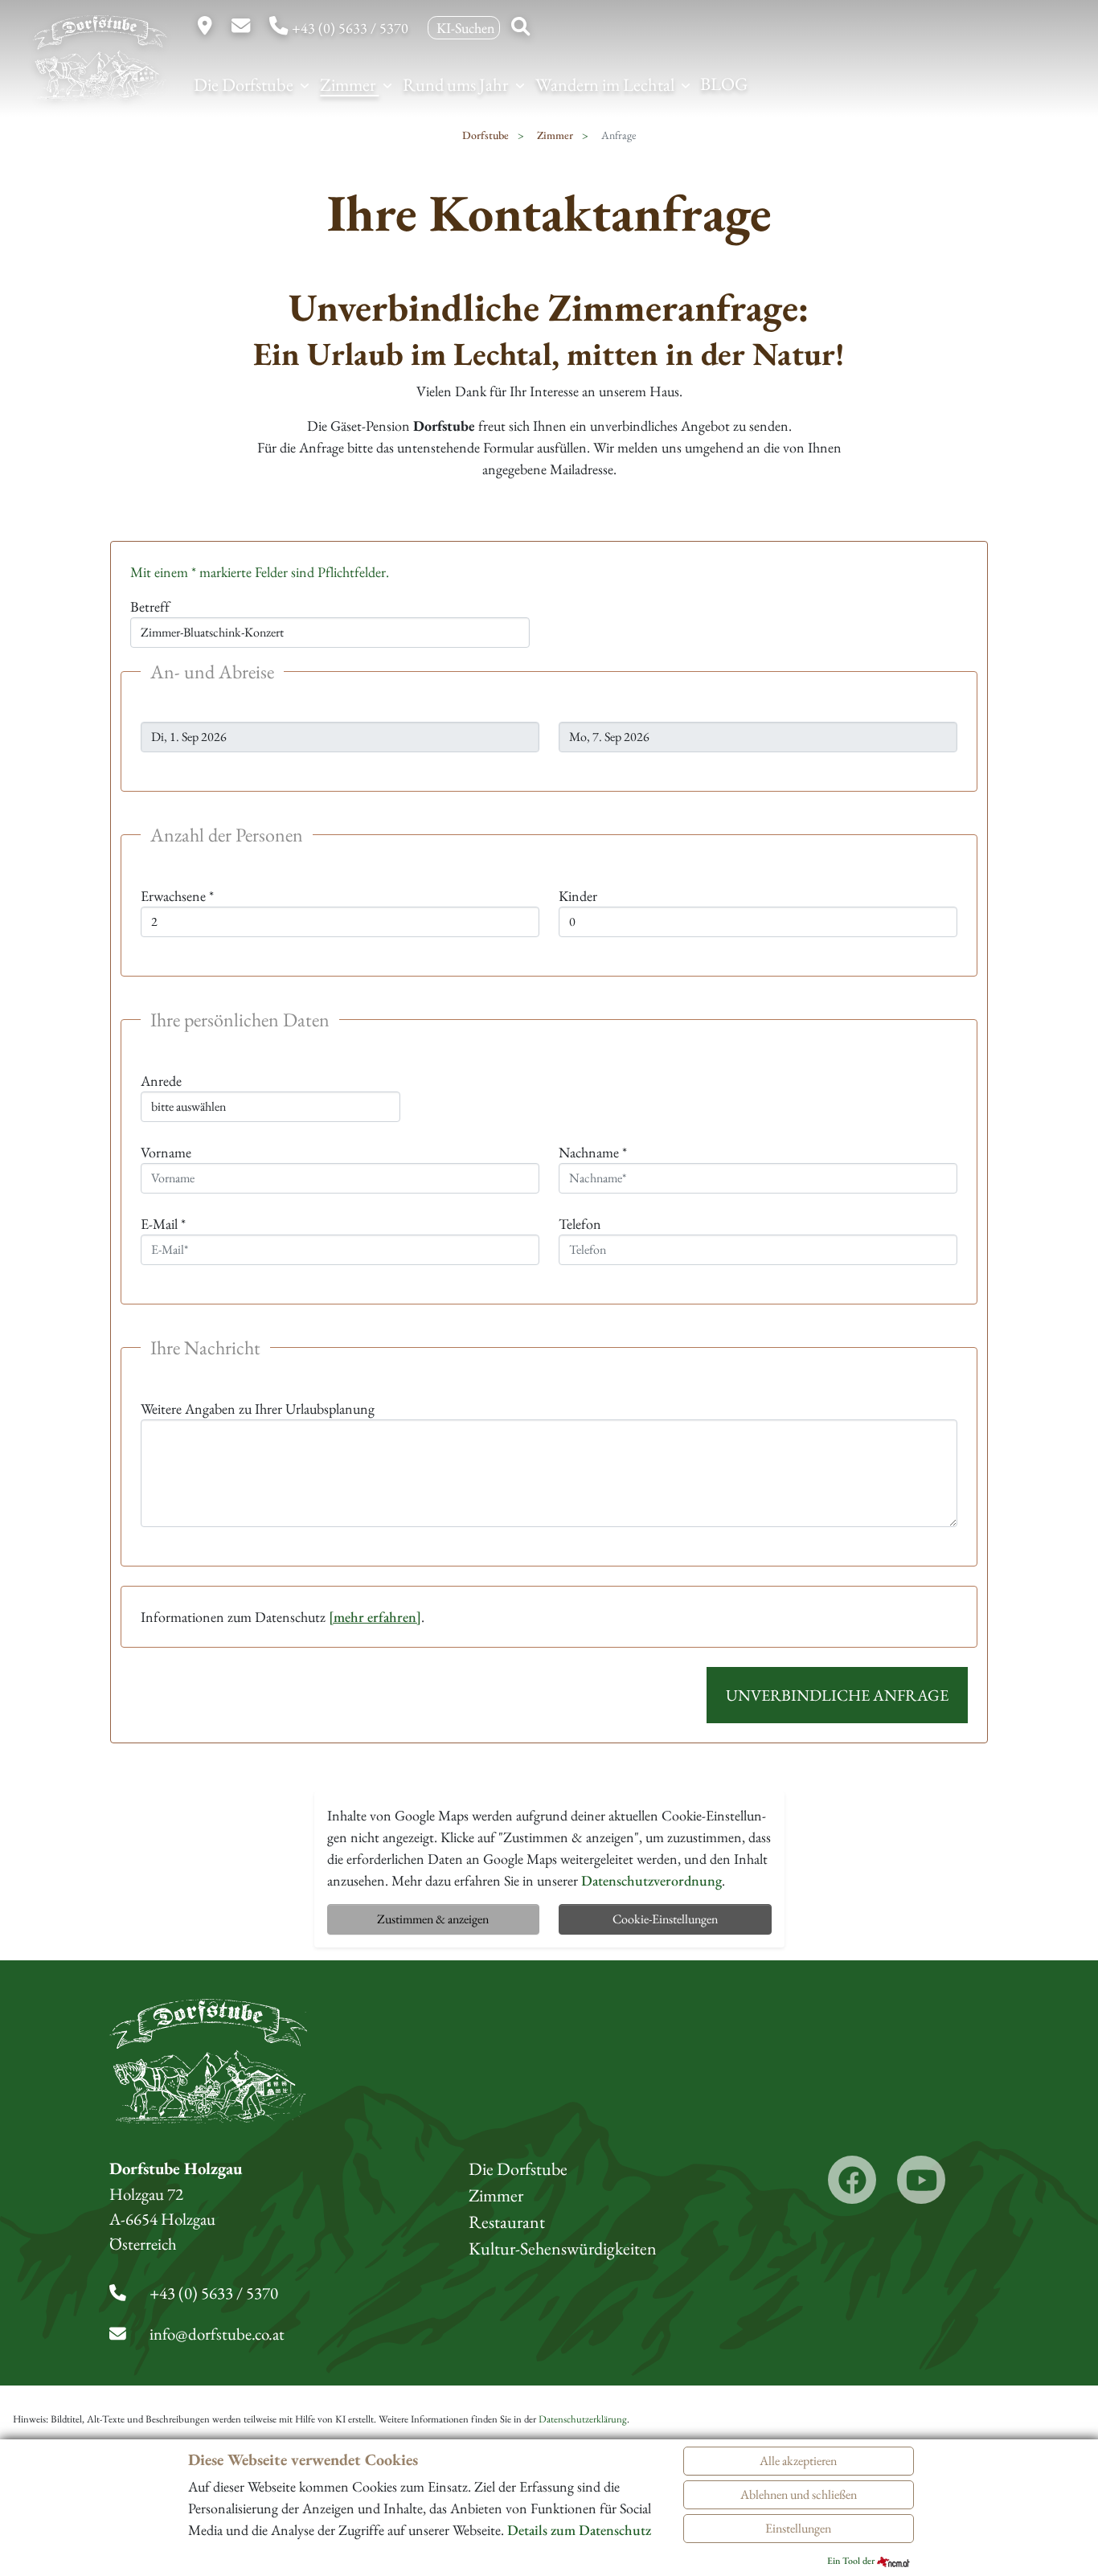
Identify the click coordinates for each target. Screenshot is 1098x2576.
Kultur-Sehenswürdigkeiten (563, 2248)
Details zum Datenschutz (579, 2530)
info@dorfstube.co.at (217, 2334)
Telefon (580, 1224)
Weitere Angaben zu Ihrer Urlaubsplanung (258, 1409)
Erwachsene (177, 896)
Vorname (166, 1152)
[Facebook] (852, 2180)
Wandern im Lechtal (606, 84)
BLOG (724, 84)
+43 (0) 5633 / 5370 (350, 28)
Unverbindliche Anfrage (837, 1695)
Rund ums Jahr (457, 84)
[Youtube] (921, 2180)
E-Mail (163, 1224)
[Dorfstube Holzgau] (100, 79)
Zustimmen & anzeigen (433, 1919)
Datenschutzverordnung (651, 1880)
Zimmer (349, 84)
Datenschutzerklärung (583, 2419)
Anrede (161, 1081)
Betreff (150, 606)
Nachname (593, 1152)
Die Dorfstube (245, 84)
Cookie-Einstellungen (665, 1919)
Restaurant (507, 2222)
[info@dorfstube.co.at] (242, 28)
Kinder (578, 896)
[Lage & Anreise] (207, 28)
